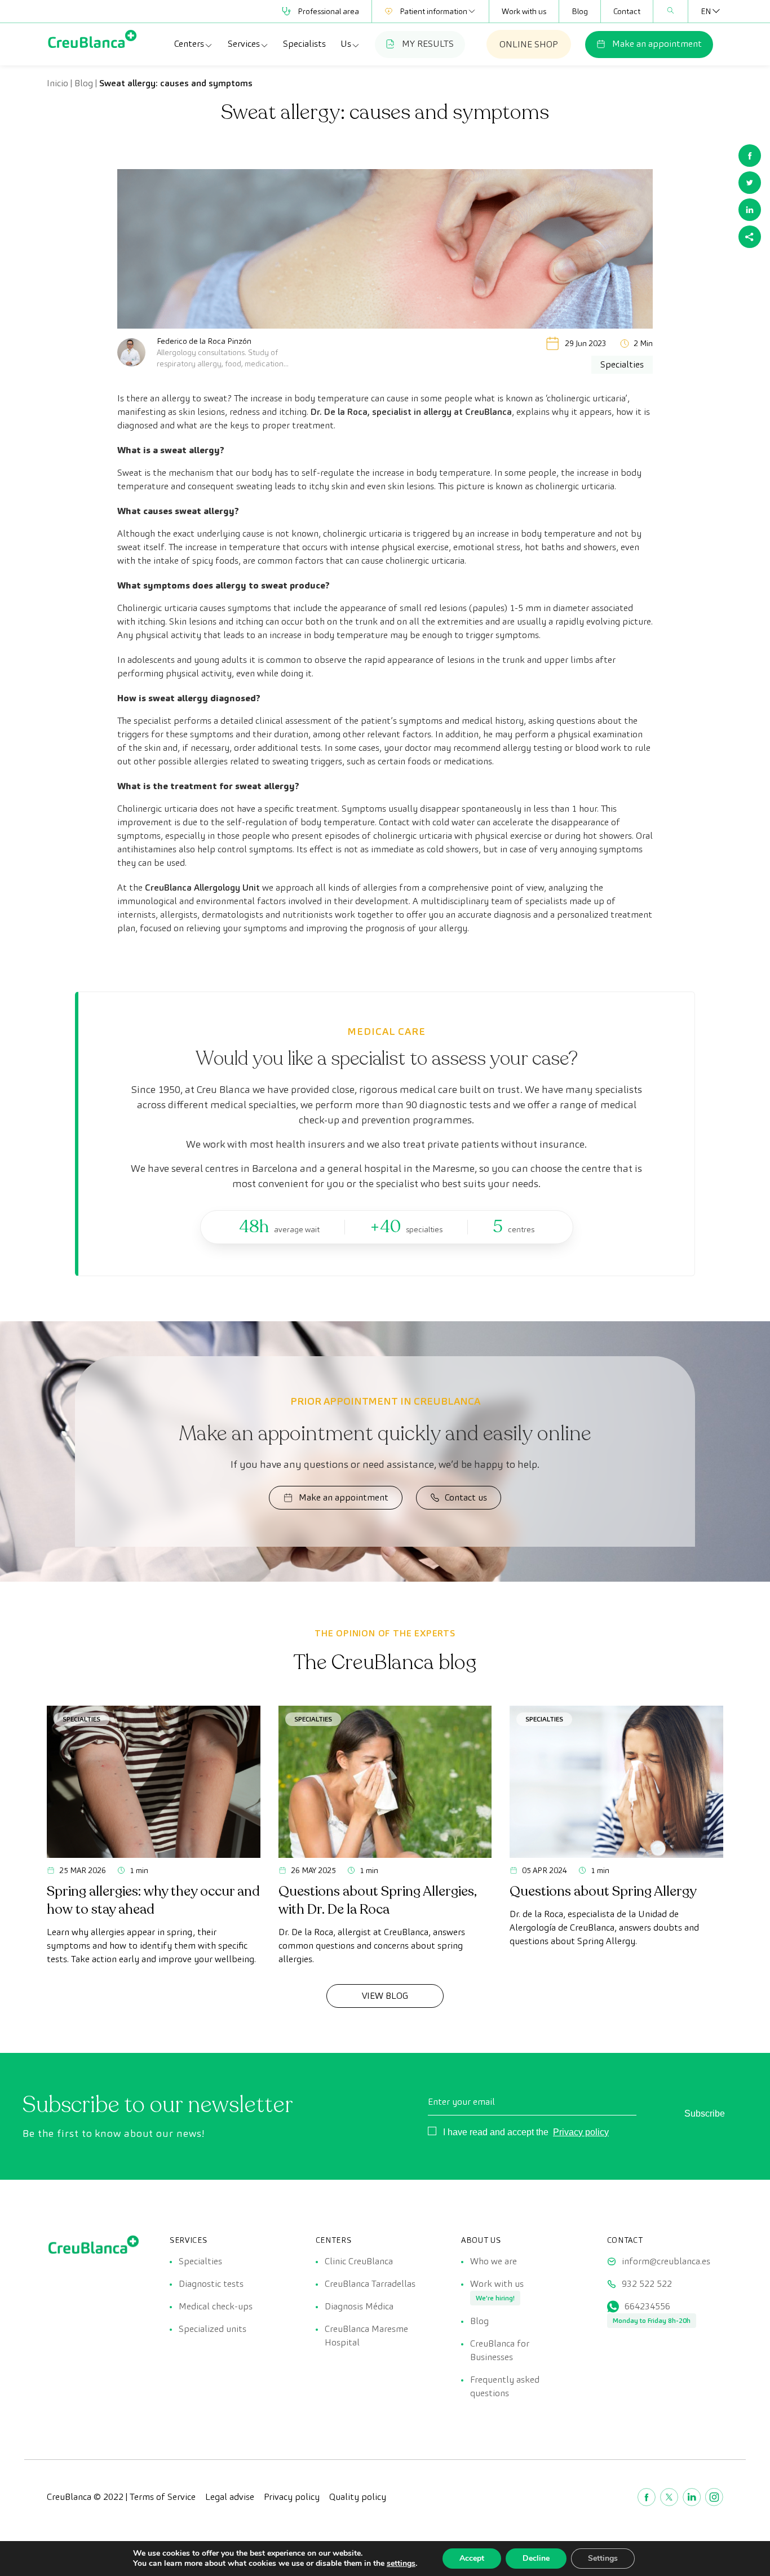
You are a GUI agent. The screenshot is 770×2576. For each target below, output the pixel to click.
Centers (189, 44)
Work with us (524, 11)
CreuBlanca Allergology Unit (202, 888)
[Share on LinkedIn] (750, 210)
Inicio (57, 83)
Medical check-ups (216, 2306)
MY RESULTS (428, 44)
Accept (472, 2558)
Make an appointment (657, 44)
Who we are (494, 2261)
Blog (580, 11)
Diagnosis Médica (359, 2306)
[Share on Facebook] (750, 156)
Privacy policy (581, 2132)
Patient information (433, 11)
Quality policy (358, 2497)
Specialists (304, 44)
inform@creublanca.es (666, 2261)
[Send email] (750, 237)
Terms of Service (163, 2497)
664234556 (647, 2306)
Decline (536, 2558)
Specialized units (213, 2329)
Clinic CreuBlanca (359, 2261)
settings (401, 2564)
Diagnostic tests (211, 2284)
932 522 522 (647, 2284)
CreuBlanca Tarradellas (370, 2284)
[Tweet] (750, 183)
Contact (627, 11)
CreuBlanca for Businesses (500, 2350)
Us (346, 44)
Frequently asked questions (505, 2386)
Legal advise (230, 2497)
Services (244, 44)
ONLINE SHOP (529, 44)
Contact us (466, 1497)
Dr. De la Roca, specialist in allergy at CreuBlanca (411, 412)
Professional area (328, 11)
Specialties (81, 1719)
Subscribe (705, 2114)
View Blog (385, 1996)
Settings (603, 2558)
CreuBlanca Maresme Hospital (366, 2336)
